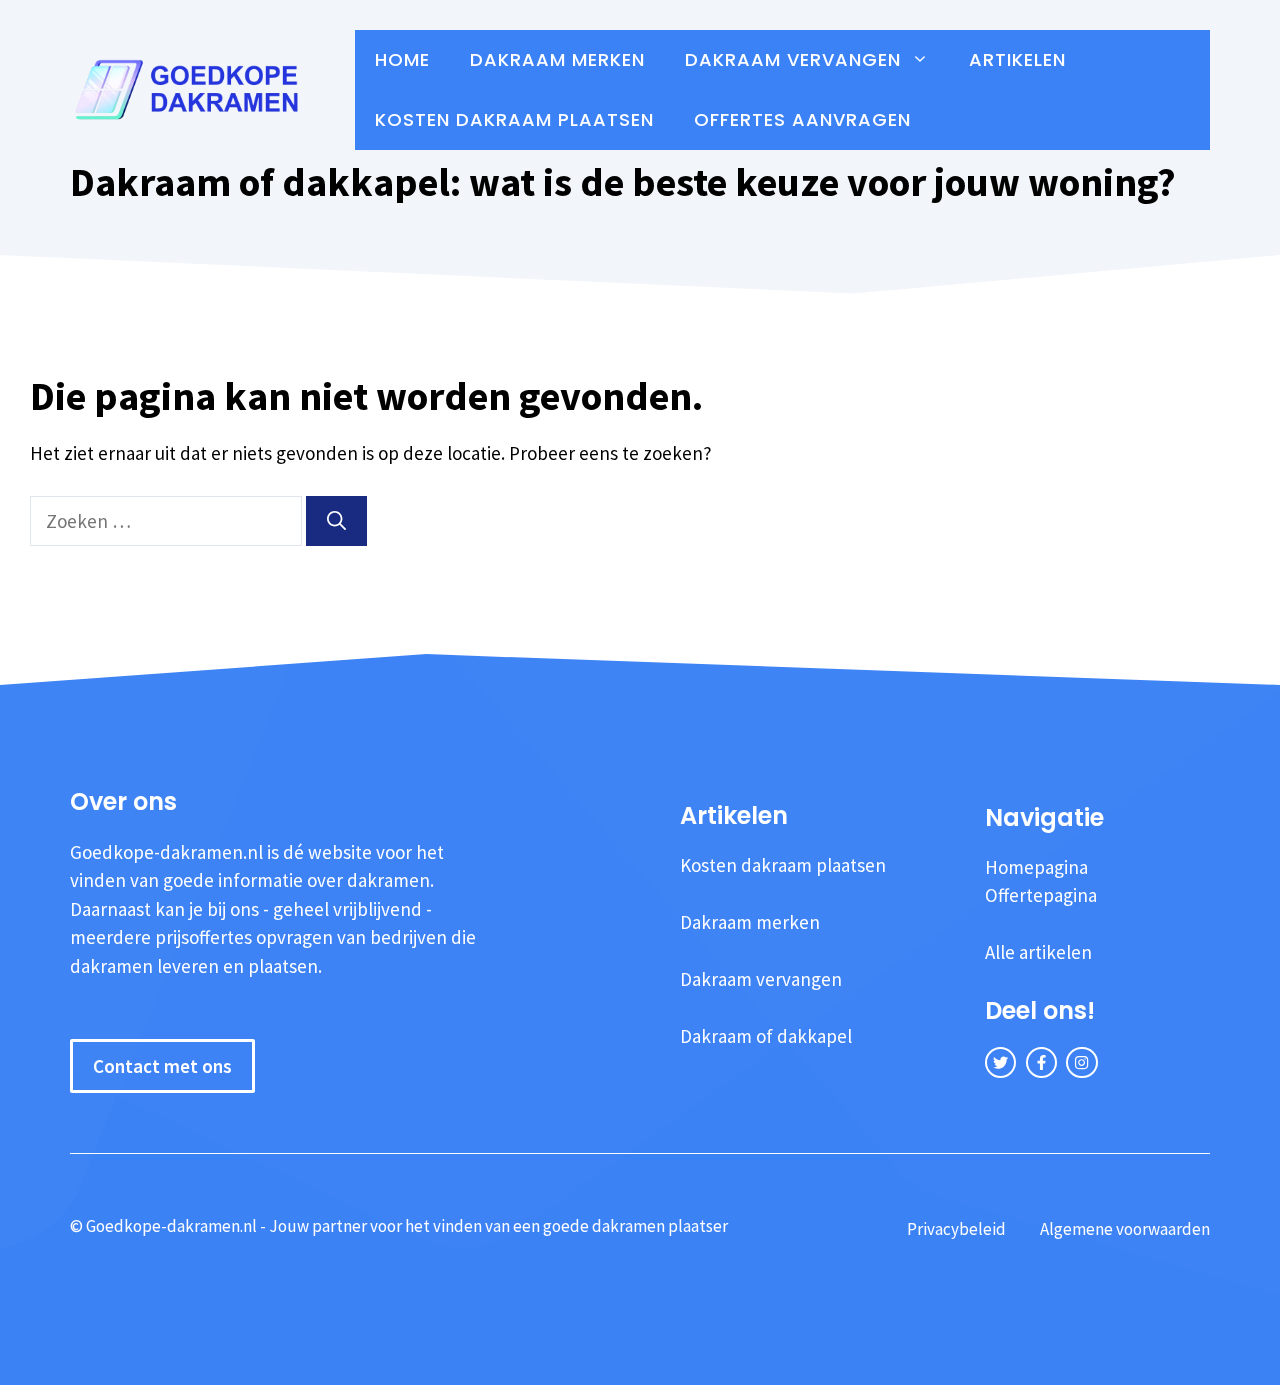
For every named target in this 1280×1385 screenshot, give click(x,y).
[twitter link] (1000, 1062)
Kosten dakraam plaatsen (514, 119)
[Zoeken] (336, 521)
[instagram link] (1081, 1062)
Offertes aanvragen (802, 119)
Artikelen (1017, 59)
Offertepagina (1041, 895)
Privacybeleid (956, 1229)
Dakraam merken (557, 59)
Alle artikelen (1038, 952)
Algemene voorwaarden (1125, 1229)
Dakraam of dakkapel (766, 1036)
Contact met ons (162, 1066)
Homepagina (1036, 867)
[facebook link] (1041, 1062)
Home (402, 59)
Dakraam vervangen (793, 59)
